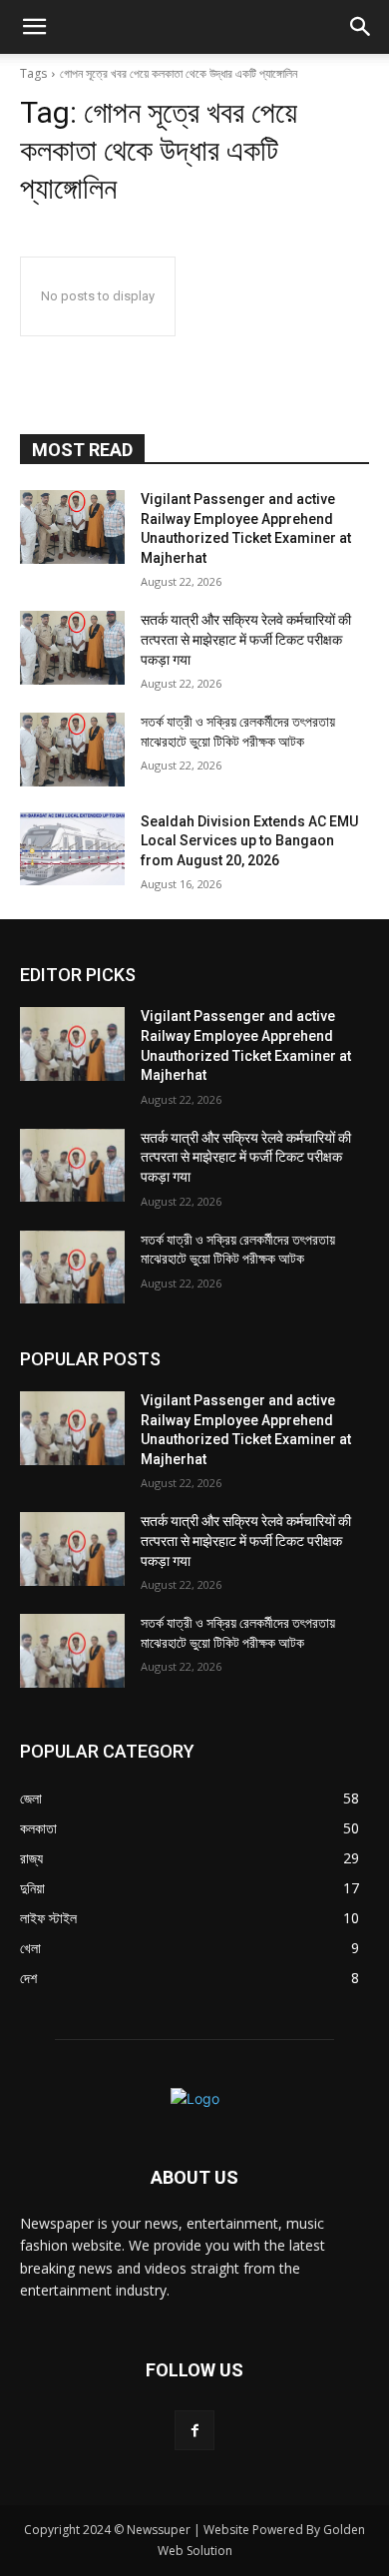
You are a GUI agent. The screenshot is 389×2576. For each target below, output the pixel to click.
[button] (34, 27)
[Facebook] (194, 2430)
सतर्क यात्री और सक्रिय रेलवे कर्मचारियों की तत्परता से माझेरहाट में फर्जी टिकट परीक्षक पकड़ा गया (246, 639)
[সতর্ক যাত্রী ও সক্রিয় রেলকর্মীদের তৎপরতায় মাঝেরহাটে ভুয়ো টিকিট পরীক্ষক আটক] (72, 750)
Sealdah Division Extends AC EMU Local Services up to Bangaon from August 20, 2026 (249, 841)
